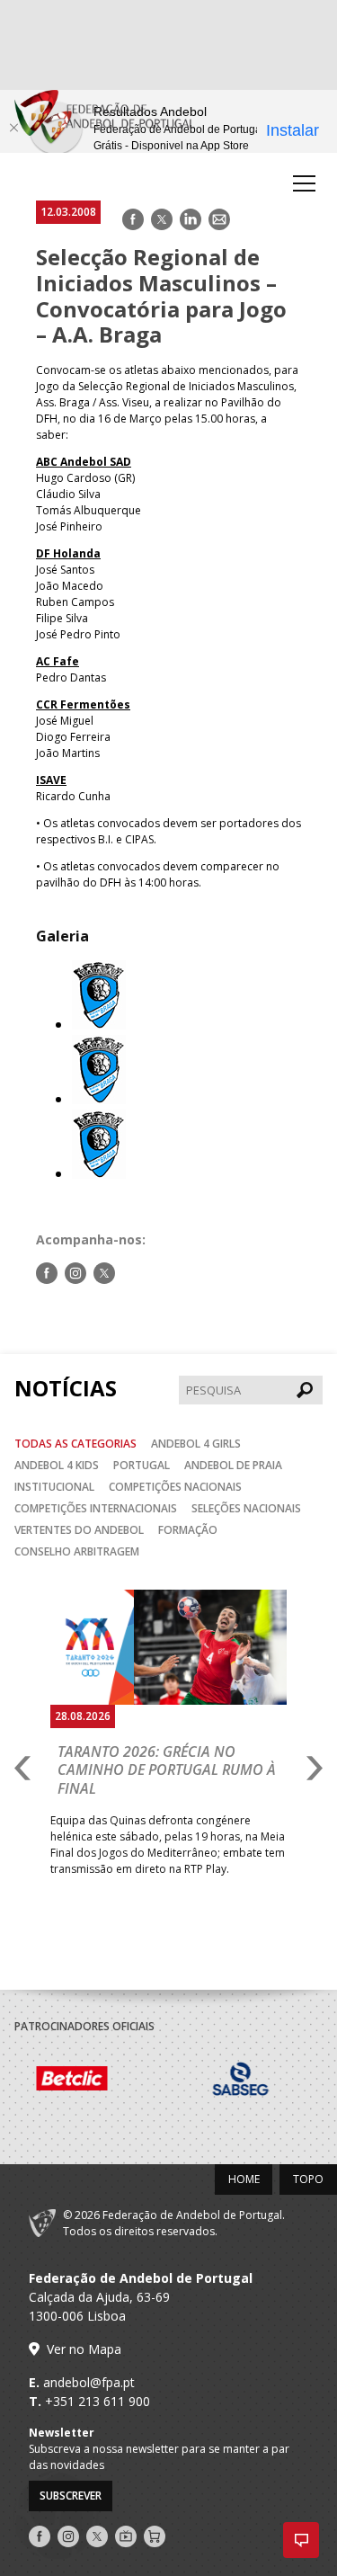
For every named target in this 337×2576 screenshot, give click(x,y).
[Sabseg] (124, 2081)
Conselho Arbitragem (77, 1551)
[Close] (13, 128)
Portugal (142, 1465)
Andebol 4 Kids (57, 1465)
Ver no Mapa (84, 2349)
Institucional (54, 1487)
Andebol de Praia (233, 1465)
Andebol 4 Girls (196, 1444)
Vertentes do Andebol (79, 1530)
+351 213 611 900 (98, 2401)
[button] (301, 2540)
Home (244, 2179)
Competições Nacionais (175, 1487)
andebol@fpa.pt (89, 2382)
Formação (188, 1530)
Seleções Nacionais (246, 1508)
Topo (308, 2179)
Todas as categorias (75, 1444)
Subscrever (71, 2496)
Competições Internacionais (96, 1508)
